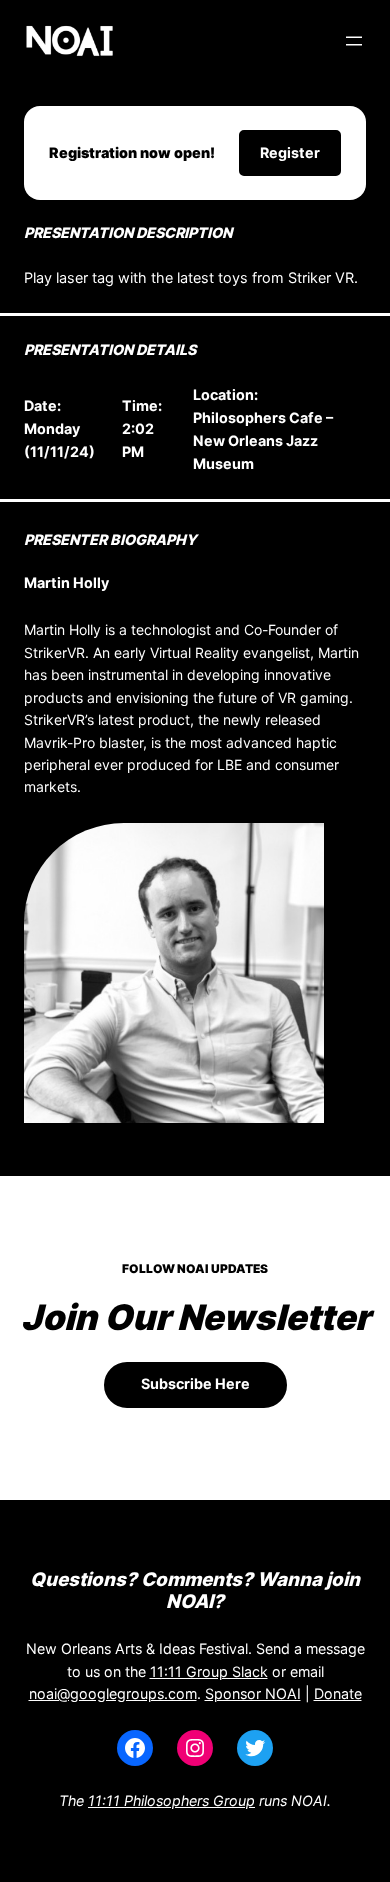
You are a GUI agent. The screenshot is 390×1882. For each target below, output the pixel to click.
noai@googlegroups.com (113, 1693)
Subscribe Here (195, 1383)
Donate (338, 1693)
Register (290, 152)
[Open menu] (354, 41)
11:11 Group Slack (209, 1671)
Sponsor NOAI (253, 1693)
